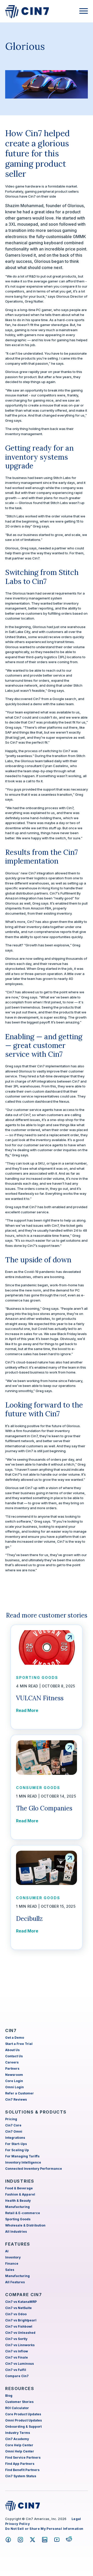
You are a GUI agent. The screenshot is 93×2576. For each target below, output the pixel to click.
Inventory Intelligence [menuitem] (23, 2162)
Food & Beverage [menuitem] (19, 2188)
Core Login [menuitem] (14, 2081)
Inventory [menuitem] (13, 2257)
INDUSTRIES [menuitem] (20, 2181)
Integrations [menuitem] (15, 2138)
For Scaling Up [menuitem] (17, 2150)
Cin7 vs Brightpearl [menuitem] (21, 2320)
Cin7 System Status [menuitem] (21, 2476)
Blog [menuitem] (9, 2396)
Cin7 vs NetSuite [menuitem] (18, 2308)
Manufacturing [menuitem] (17, 2207)
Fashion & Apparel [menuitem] (20, 2194)
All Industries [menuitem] (16, 2232)
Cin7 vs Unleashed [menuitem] (20, 2333)
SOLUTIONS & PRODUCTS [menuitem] (36, 2112)
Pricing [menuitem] (11, 2119)
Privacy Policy (17, 2524)
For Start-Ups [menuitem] (16, 2144)
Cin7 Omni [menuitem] (14, 2131)
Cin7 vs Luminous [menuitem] (20, 2364)
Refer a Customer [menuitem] (20, 2093)
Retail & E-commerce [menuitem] (23, 2213)
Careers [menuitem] (12, 2062)
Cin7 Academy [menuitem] (17, 2439)
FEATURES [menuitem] (18, 2244)
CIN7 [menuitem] (11, 2030)
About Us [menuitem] (12, 2050)
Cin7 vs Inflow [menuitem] (17, 2351)
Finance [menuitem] (12, 2264)
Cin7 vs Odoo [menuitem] (16, 2314)
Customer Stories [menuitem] (19, 2402)
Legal (76, 2519)
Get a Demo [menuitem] (15, 2038)
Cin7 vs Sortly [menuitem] (16, 2339)
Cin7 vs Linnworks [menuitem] (20, 2345)
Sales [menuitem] (10, 2270)
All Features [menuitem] (15, 2282)
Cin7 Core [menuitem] (13, 2125)
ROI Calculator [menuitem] (17, 2408)
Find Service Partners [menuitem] (23, 2457)
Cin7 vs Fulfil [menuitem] (16, 2370)
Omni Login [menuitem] (14, 2087)
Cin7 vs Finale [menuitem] (17, 2357)
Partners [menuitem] (12, 2069)
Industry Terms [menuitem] (18, 2433)
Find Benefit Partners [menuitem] (22, 2470)
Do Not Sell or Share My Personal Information (44, 2529)
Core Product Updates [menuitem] (23, 2414)
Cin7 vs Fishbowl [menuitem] (19, 2326)
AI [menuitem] (7, 2251)
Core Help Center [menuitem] (19, 2445)
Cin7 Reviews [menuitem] (16, 2099)
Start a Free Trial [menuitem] (19, 2044)
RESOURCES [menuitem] (20, 2388)
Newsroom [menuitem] (14, 2075)
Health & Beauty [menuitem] (18, 2201)
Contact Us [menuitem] (14, 2056)
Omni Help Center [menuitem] (20, 2451)
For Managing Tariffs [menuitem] (22, 2156)
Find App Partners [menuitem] (20, 2464)
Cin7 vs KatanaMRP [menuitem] (21, 2302)
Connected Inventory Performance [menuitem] (34, 2169)
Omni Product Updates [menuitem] (24, 2420)
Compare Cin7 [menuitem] (17, 2376)
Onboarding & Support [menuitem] (23, 2427)
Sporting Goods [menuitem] (18, 2219)
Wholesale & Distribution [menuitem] (25, 2225)
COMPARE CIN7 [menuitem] (24, 2295)
